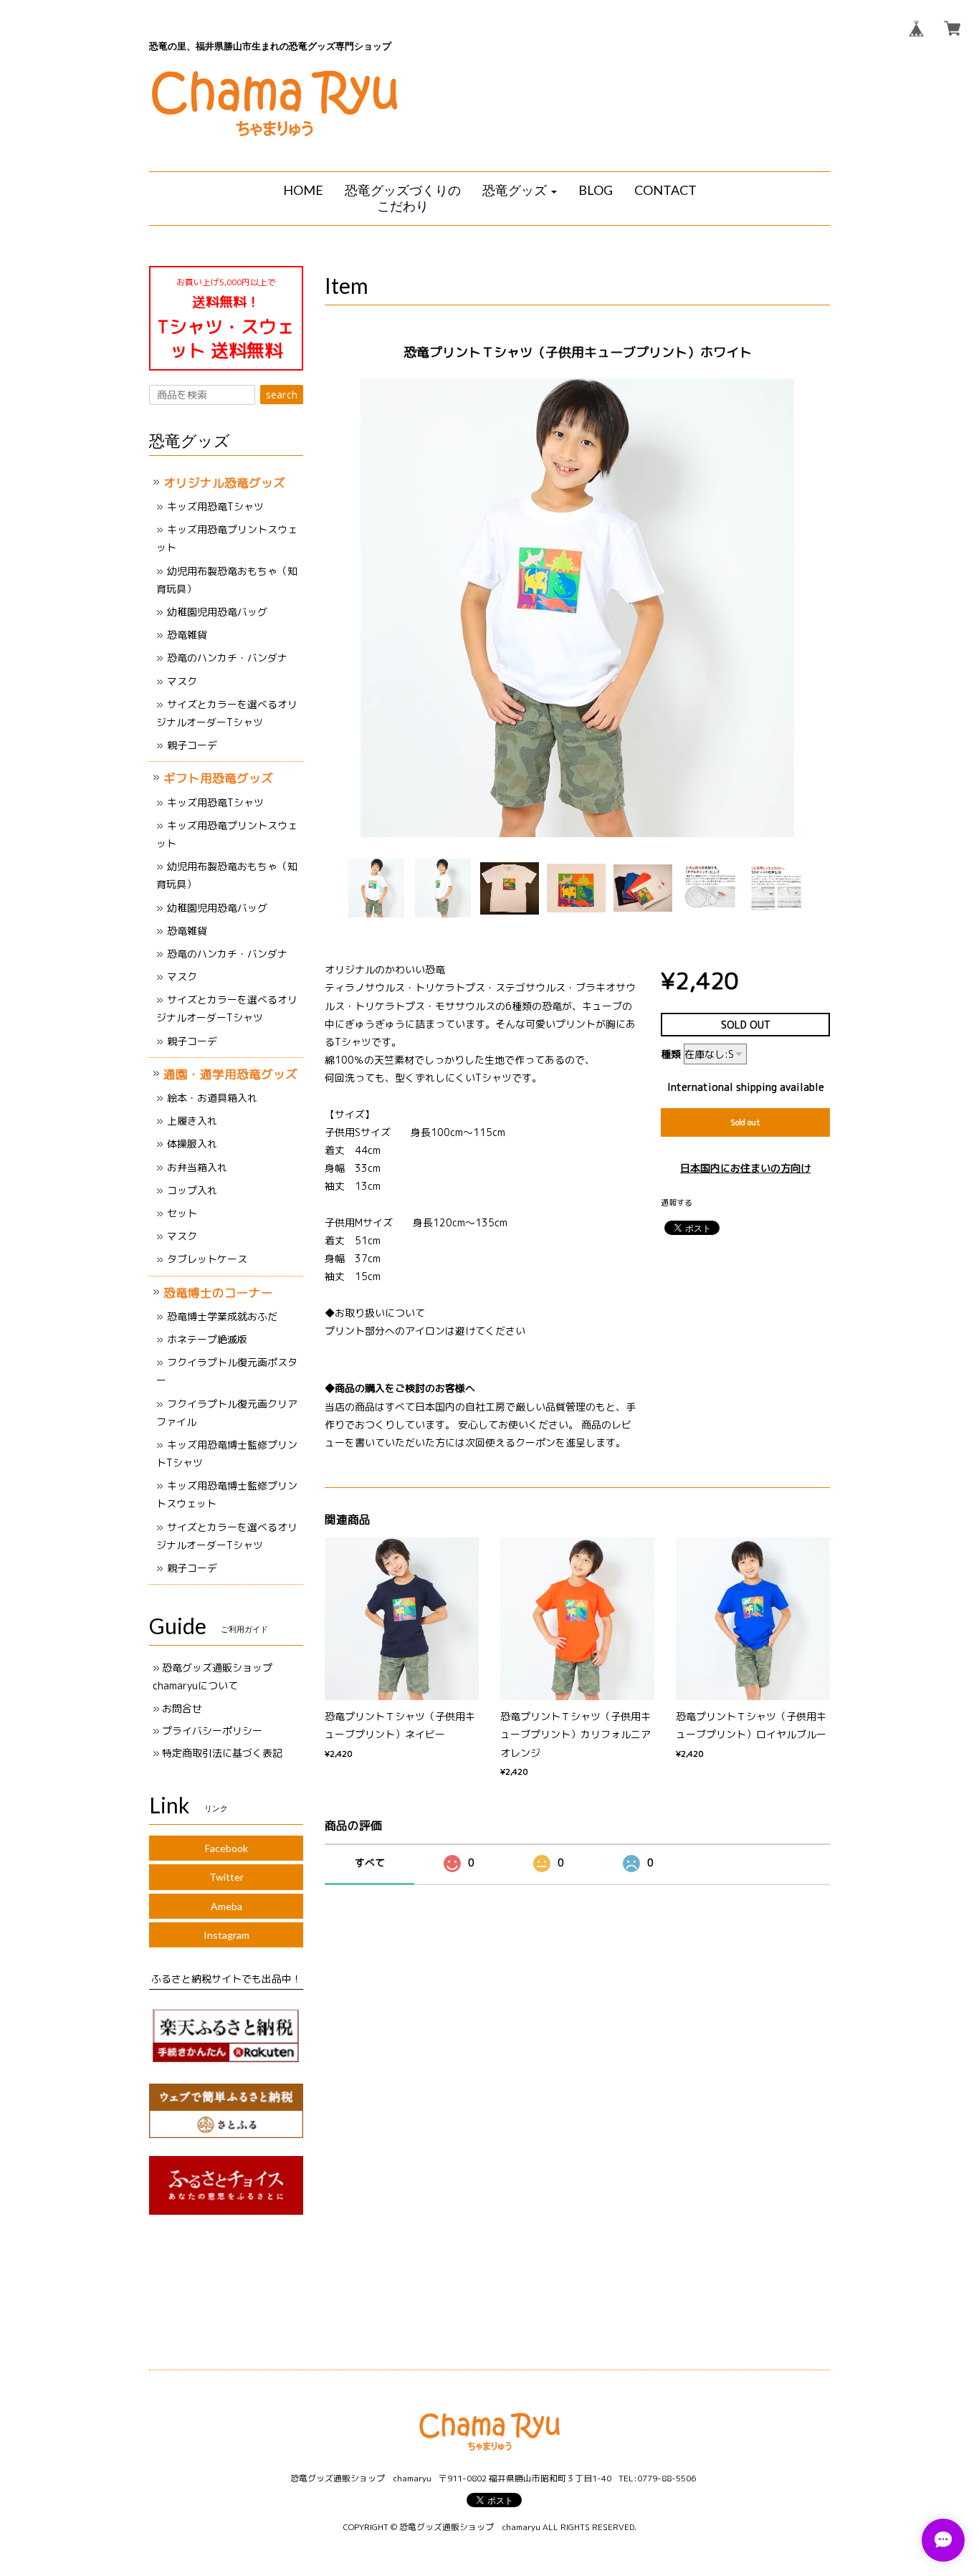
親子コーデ (192, 745)
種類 (671, 1054)
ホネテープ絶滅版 (207, 1339)
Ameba (226, 1906)
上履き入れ (192, 1121)
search (282, 395)
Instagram (226, 1935)
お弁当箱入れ (197, 1167)
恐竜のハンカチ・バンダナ (227, 658)
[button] (520, 191)
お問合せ (182, 1708)
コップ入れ (192, 1190)
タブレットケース (207, 1259)
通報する (677, 1203)
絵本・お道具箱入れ (212, 1098)
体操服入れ (192, 1144)
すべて (370, 1862)
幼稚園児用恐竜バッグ (217, 612)
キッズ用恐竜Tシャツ (215, 506)
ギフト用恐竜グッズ (218, 778)
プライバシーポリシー (212, 1731)
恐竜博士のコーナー (218, 1293)
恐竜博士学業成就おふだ (222, 1316)
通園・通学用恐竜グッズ (230, 1074)
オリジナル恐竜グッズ (224, 483)
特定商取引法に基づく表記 (222, 1753)
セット (182, 1213)
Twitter (226, 1877)
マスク (182, 681)
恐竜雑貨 (187, 635)
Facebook (226, 1848)
